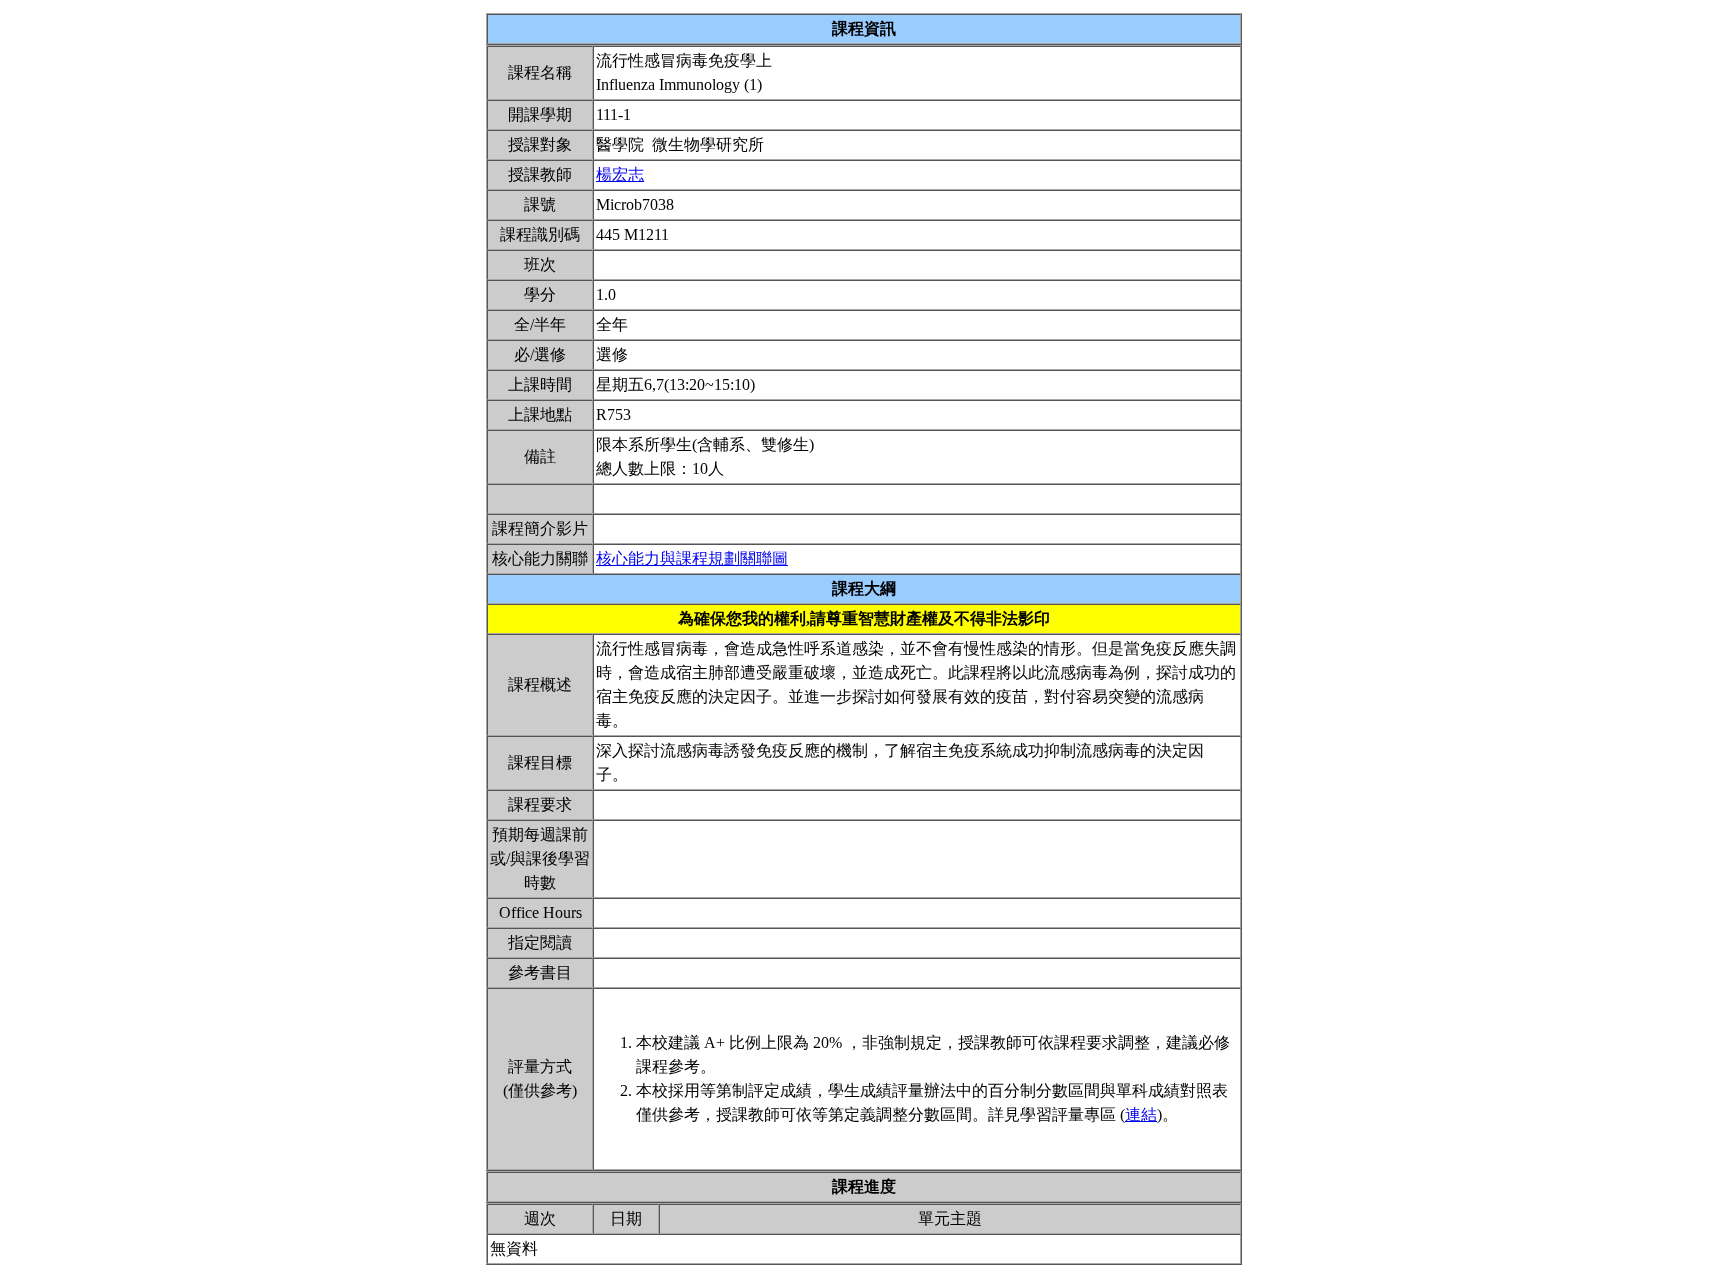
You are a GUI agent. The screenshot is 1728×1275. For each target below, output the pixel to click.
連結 (1141, 1114)
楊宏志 (620, 174)
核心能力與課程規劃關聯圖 (692, 558)
